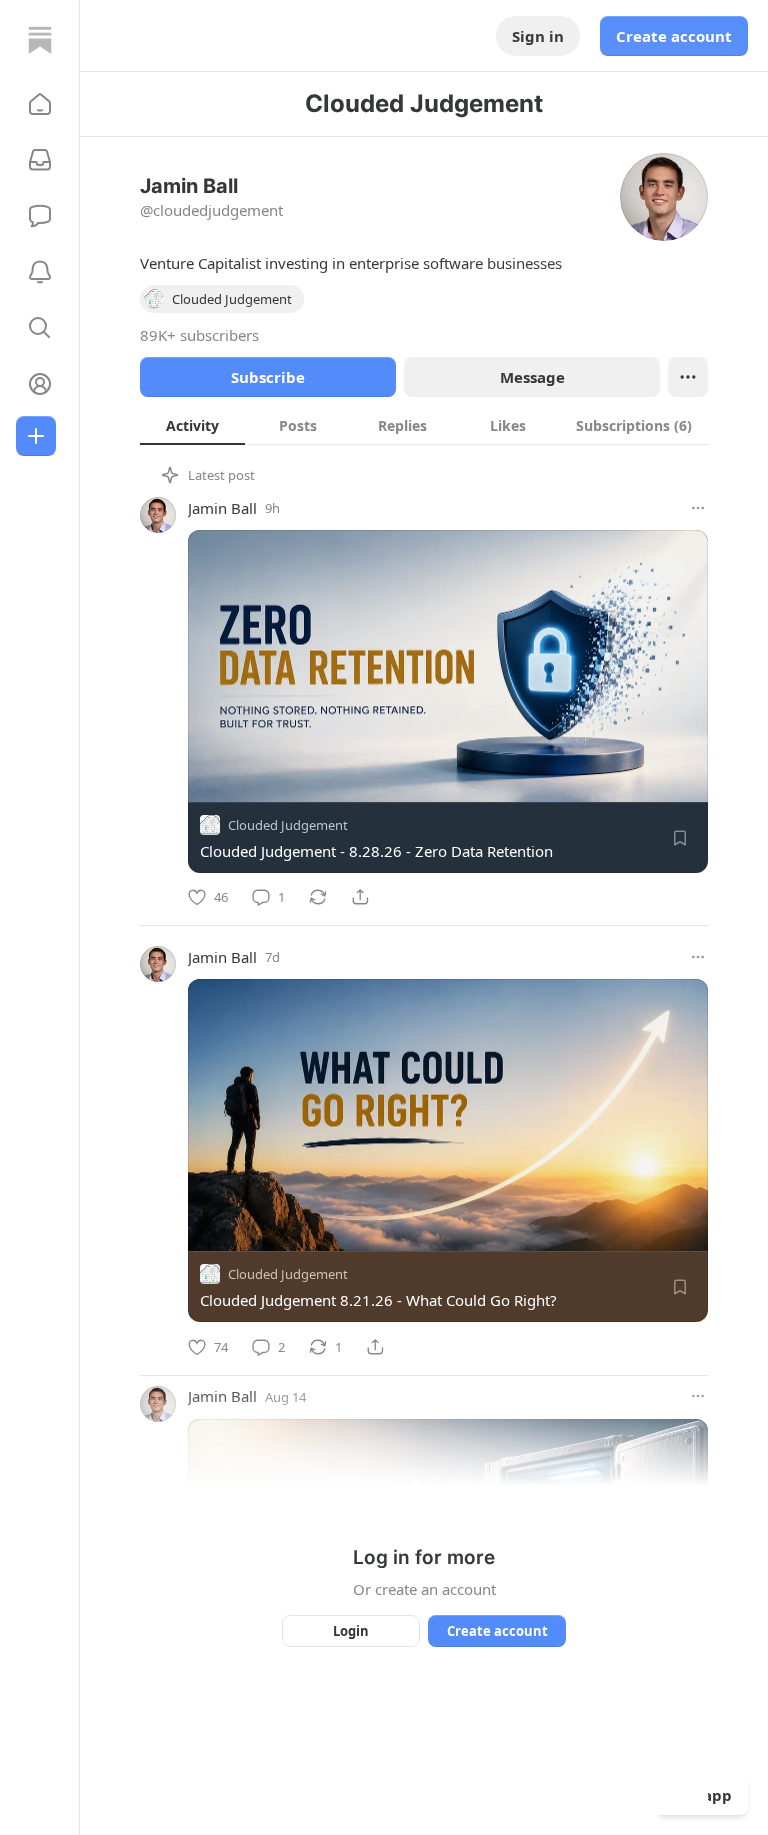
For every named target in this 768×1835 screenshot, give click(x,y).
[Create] (36, 436)
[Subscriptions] (40, 160)
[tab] (192, 425)
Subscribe (268, 377)
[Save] (680, 838)
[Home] (40, 40)
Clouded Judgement (288, 825)
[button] (40, 104)
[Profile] (40, 384)
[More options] (698, 508)
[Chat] (40, 216)
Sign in (538, 36)
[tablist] (424, 425)
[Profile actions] (688, 377)
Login (351, 1631)
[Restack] (318, 897)
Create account (674, 36)
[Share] (360, 897)
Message (532, 377)
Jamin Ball (222, 508)
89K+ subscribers (199, 335)
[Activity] (40, 272)
